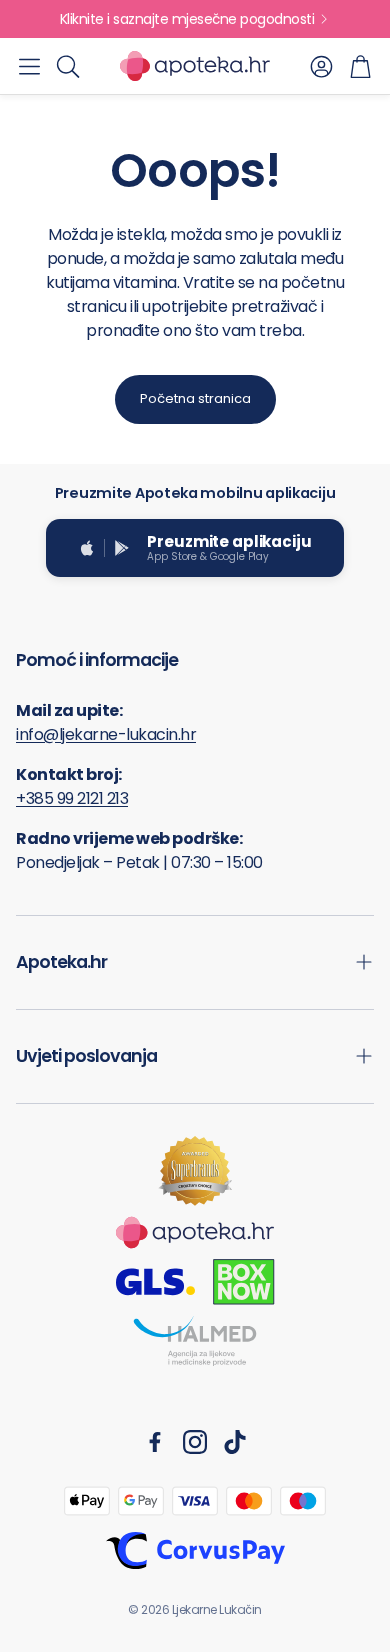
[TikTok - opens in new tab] (235, 1442)
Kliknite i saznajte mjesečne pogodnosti (187, 19)
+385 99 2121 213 (72, 798)
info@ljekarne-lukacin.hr (106, 734)
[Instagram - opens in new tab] (195, 1442)
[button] (29, 66)
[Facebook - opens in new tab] (155, 1442)
